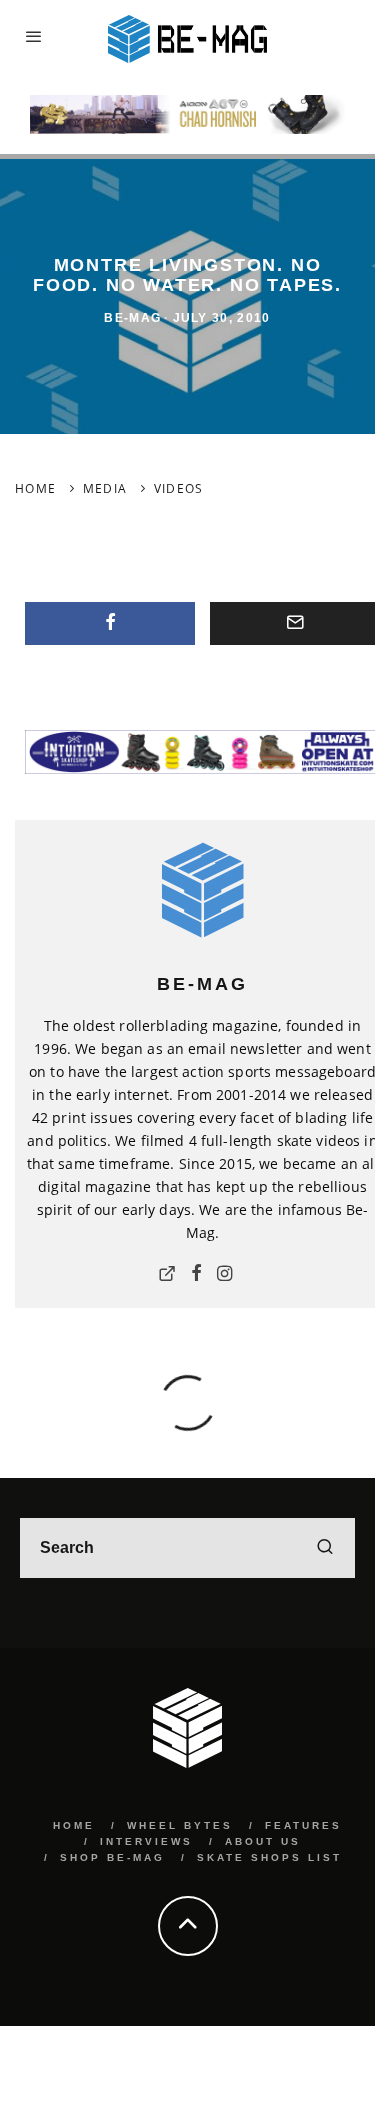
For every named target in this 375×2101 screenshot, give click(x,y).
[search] (325, 1548)
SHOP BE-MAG (112, 1857)
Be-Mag (132, 318)
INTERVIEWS (146, 1841)
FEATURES (303, 1825)
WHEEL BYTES (180, 1825)
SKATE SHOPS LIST (269, 1857)
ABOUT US (263, 1841)
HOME (74, 1825)
